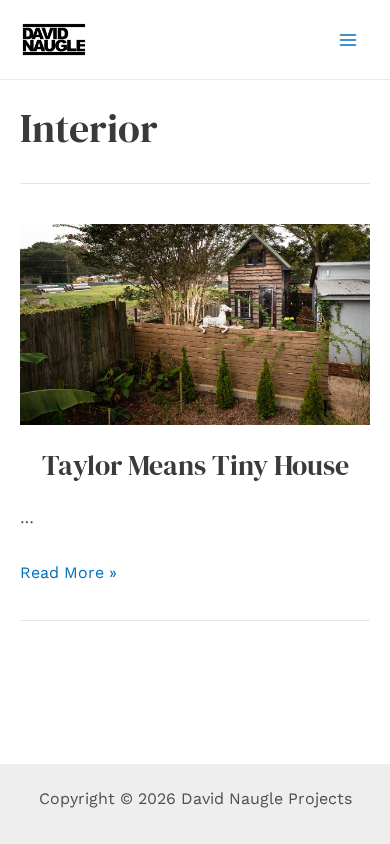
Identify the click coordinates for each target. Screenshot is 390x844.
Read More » (68, 572)
